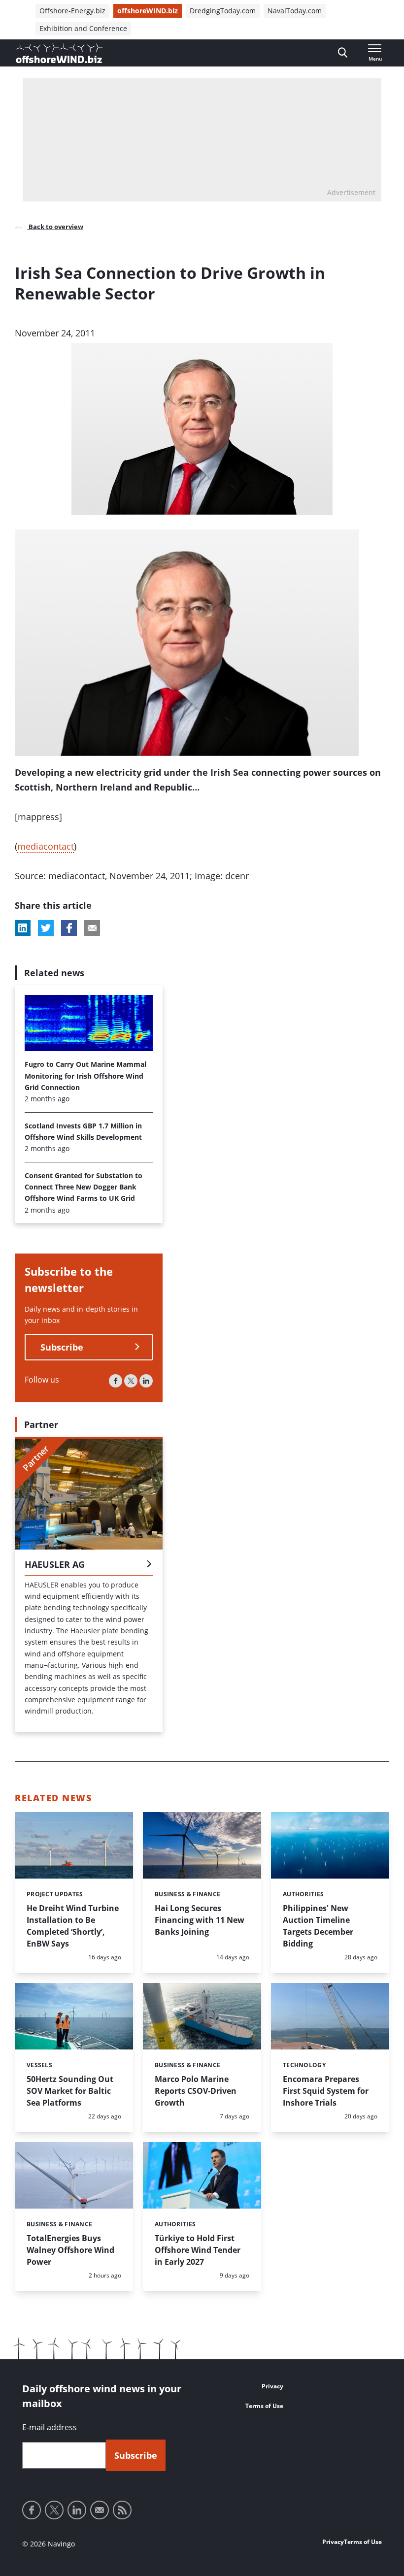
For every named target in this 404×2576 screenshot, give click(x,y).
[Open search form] (343, 53)
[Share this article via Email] (92, 928)
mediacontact (46, 846)
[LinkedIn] (146, 1381)
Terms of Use (264, 2406)
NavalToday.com (295, 11)
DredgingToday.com (223, 11)
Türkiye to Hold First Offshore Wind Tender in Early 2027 (198, 2250)
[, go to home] (59, 53)
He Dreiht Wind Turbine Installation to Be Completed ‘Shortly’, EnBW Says (73, 1926)
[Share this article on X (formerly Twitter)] (46, 928)
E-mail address (50, 2427)
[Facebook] (116, 1381)
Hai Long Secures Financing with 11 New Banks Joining (200, 1920)
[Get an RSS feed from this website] (122, 2510)
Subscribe (62, 1347)
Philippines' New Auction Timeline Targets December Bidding (318, 1926)
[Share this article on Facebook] (69, 928)
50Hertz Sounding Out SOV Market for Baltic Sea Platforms (70, 2091)
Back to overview (55, 227)
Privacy (272, 2386)
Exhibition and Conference (83, 28)
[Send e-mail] (100, 2510)
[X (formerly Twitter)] (131, 1381)
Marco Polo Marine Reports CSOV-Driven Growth (196, 2091)
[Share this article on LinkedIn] (23, 928)
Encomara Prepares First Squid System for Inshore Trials (326, 2091)
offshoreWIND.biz (148, 11)
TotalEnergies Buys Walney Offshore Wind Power (70, 2250)
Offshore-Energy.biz (72, 11)
